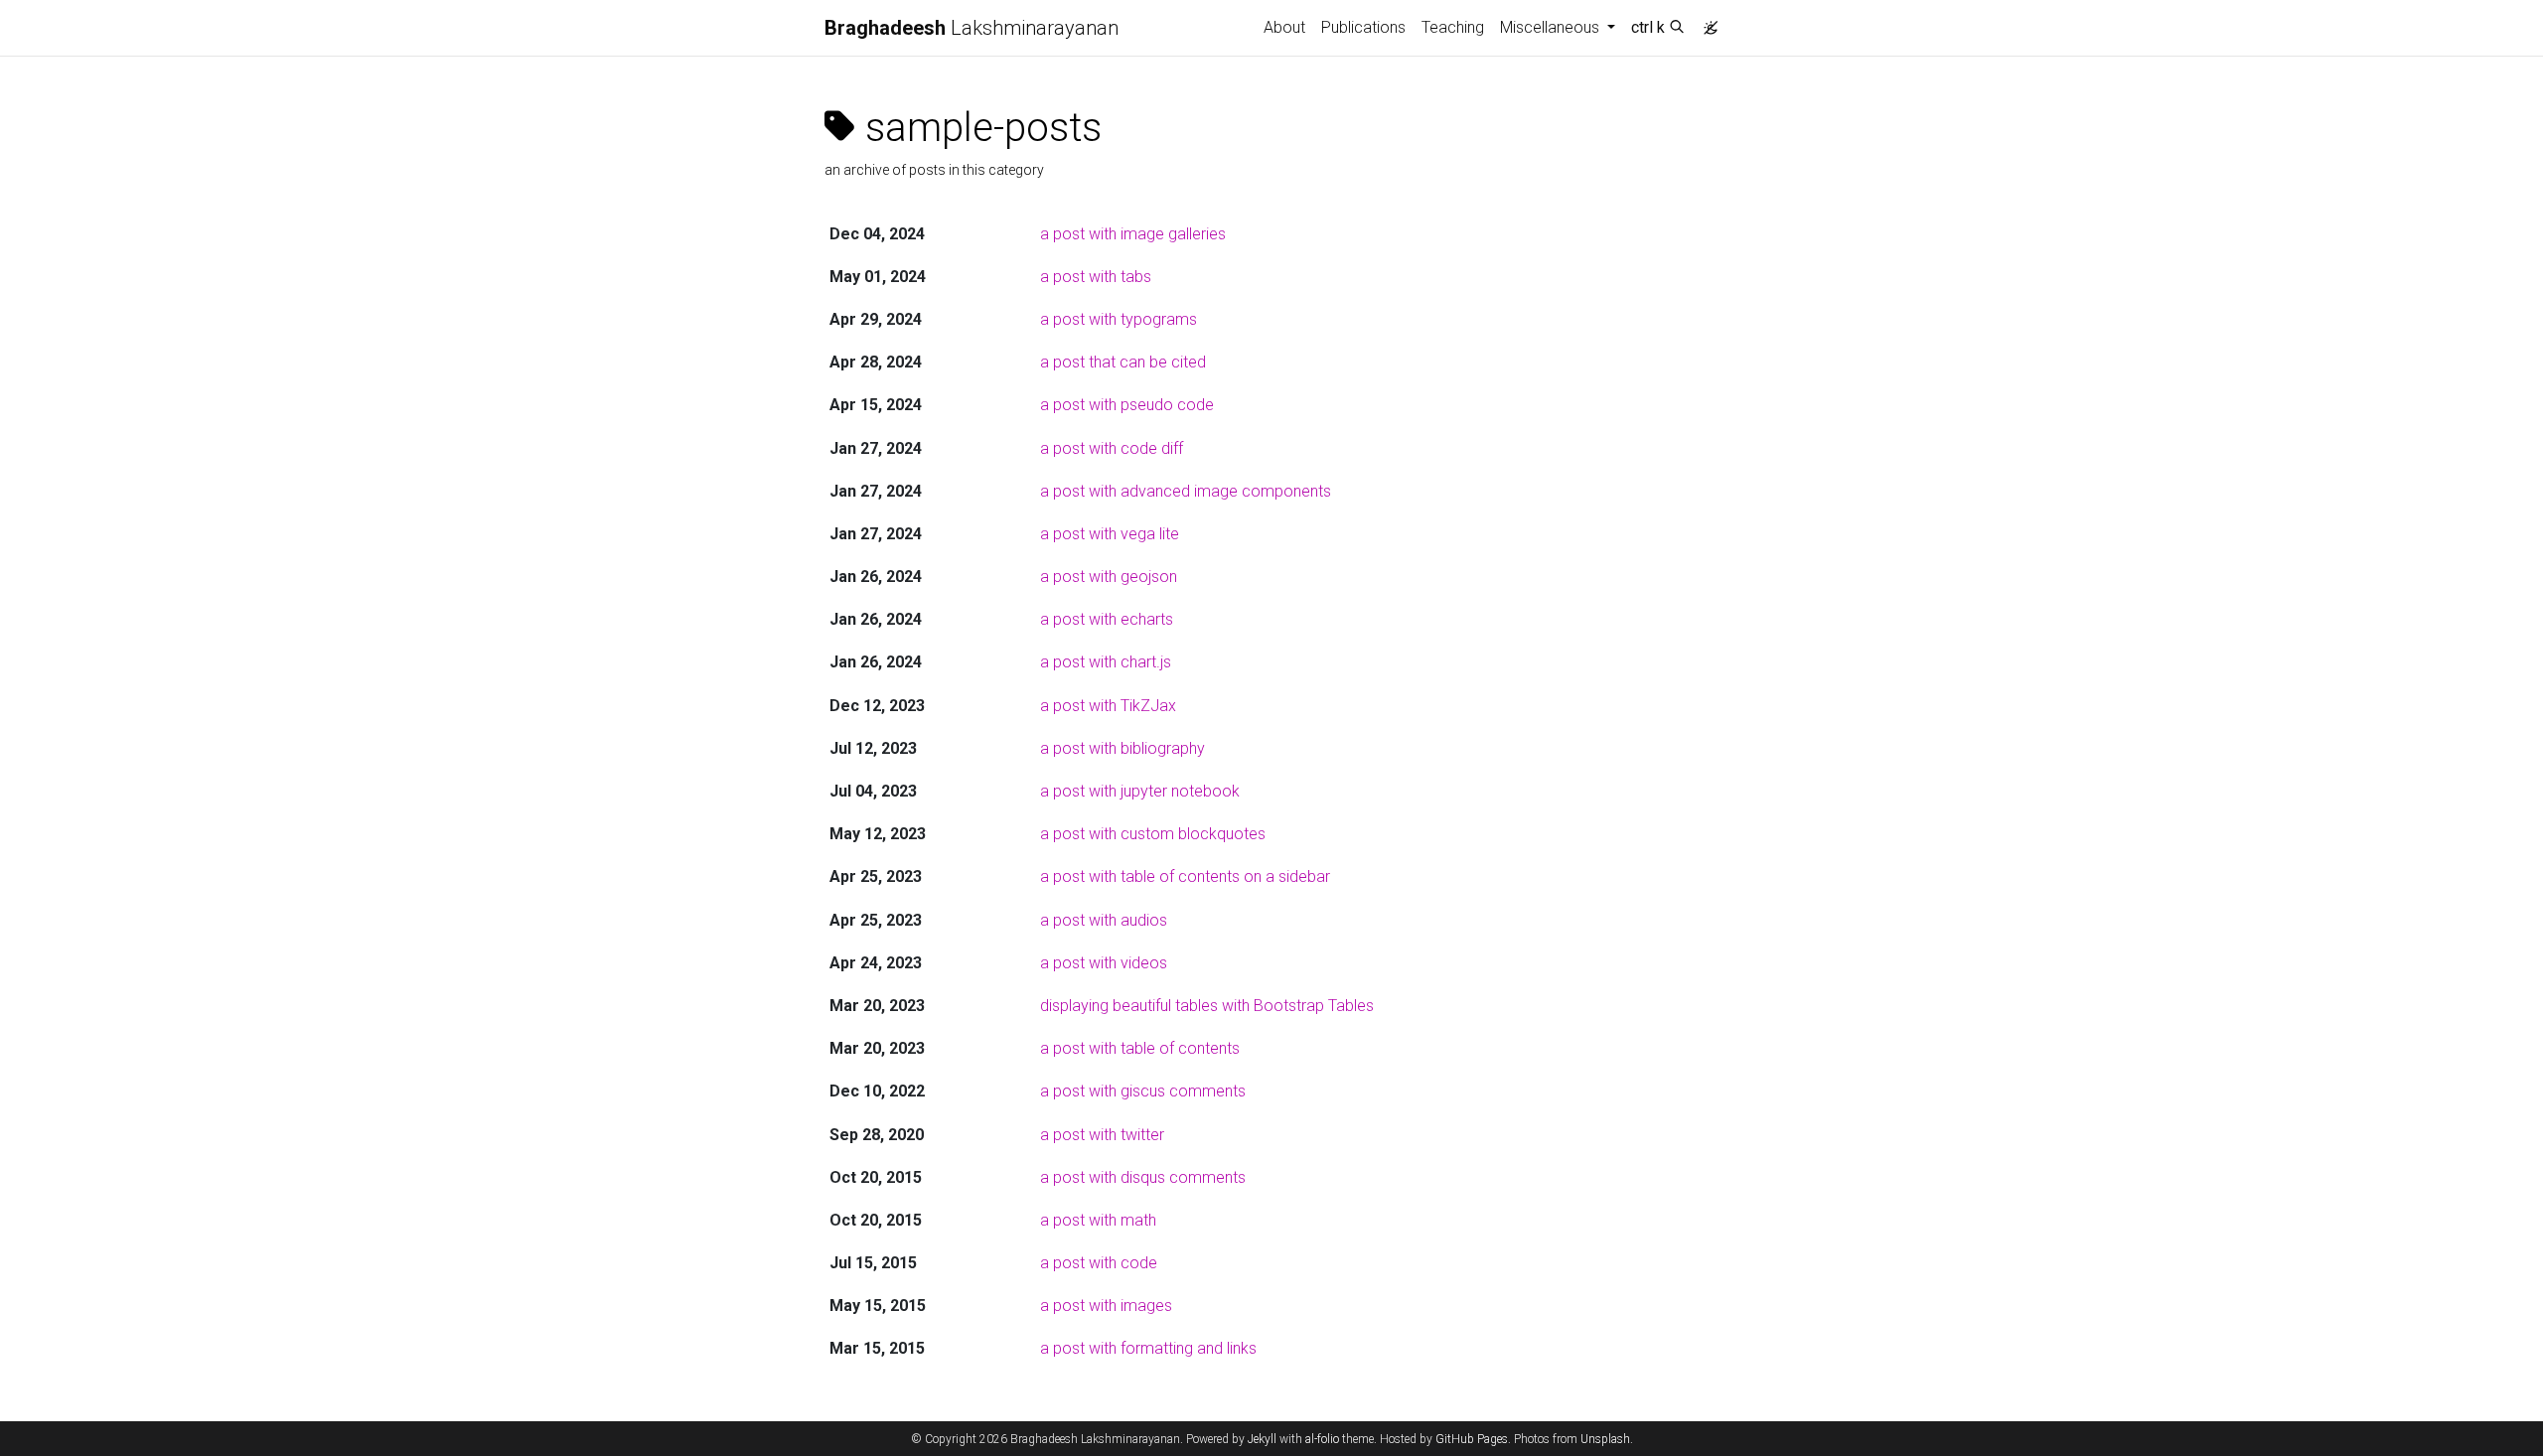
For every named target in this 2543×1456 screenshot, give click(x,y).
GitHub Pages (1472, 1439)
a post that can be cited (1123, 362)
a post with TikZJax (1108, 706)
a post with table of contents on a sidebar (1185, 876)
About (1284, 27)
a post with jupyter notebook (1140, 791)
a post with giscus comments (1143, 1091)
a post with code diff (1112, 448)
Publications (1363, 27)
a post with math (1098, 1220)
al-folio (1322, 1439)
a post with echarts (1107, 619)
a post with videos (1104, 963)
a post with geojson (1109, 577)
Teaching (1453, 27)
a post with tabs (1096, 277)
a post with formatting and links (1148, 1348)
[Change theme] (1706, 22)
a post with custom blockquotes (1153, 834)
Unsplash (1605, 1439)
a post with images (1106, 1306)
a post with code (1099, 1263)
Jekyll (1262, 1439)
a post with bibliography (1122, 748)
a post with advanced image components (1186, 491)
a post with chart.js (1106, 662)
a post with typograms (1119, 319)
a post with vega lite (1110, 534)
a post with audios (1104, 920)
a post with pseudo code (1127, 405)
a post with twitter (1102, 1135)
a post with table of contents (1140, 1048)
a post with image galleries (1133, 234)
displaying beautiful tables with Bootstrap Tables (1207, 1006)
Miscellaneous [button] (1552, 27)
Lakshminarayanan (972, 28)
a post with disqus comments (1143, 1177)
